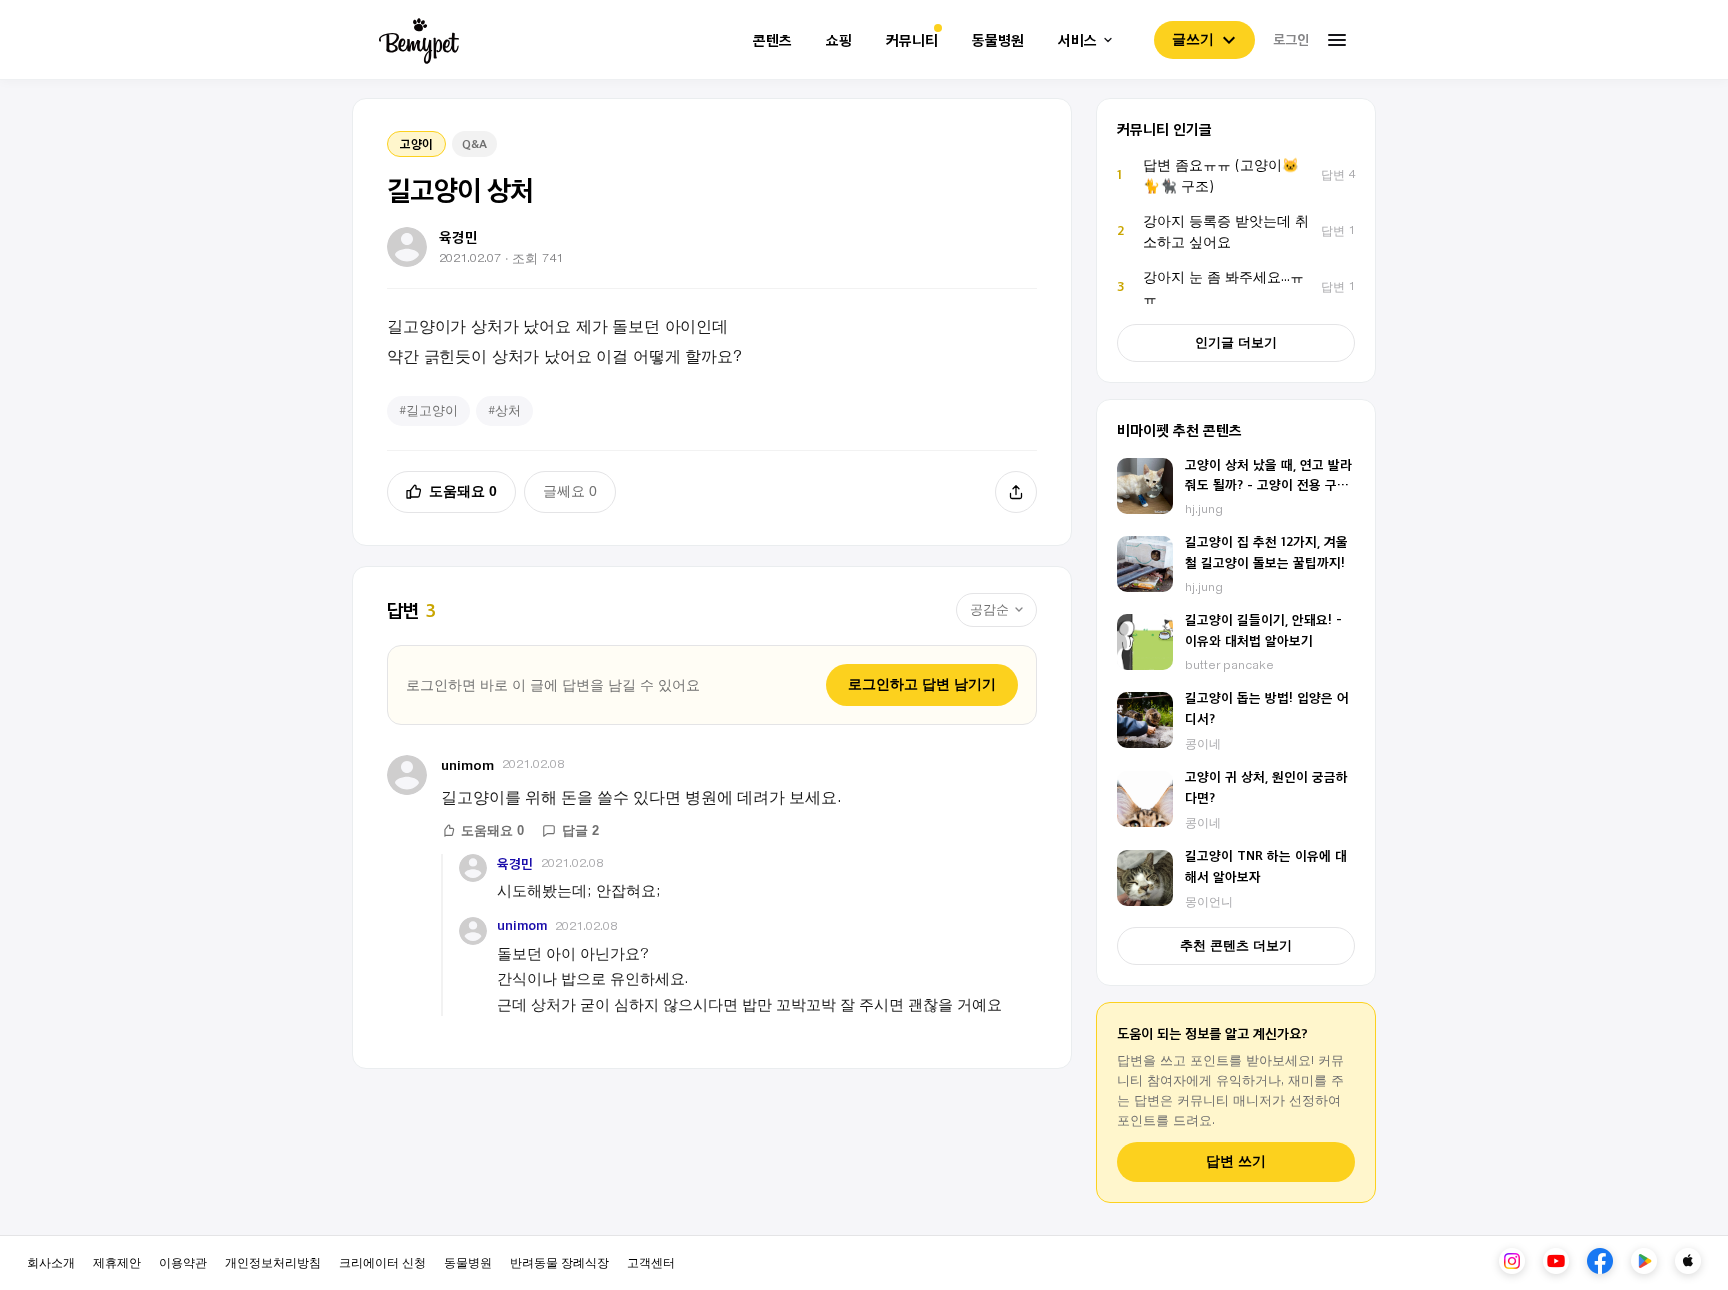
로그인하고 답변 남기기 (922, 684)
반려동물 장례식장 (559, 1261)
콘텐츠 (772, 40)
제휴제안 (117, 1261)
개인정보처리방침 (273, 1261)
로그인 (1291, 39)
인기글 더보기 (1236, 342)
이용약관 (183, 1261)
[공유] (1016, 492)
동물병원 (998, 40)
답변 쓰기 (1236, 1161)
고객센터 (651, 1261)
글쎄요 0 (570, 491)
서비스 (1077, 40)
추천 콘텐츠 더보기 (1236, 945)
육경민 (515, 863)
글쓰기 (1193, 39)
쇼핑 (839, 40)
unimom (467, 764)
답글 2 (580, 830)
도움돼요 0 (463, 491)
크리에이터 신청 (382, 1261)
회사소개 (51, 1261)
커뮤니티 (912, 40)
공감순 (989, 609)
